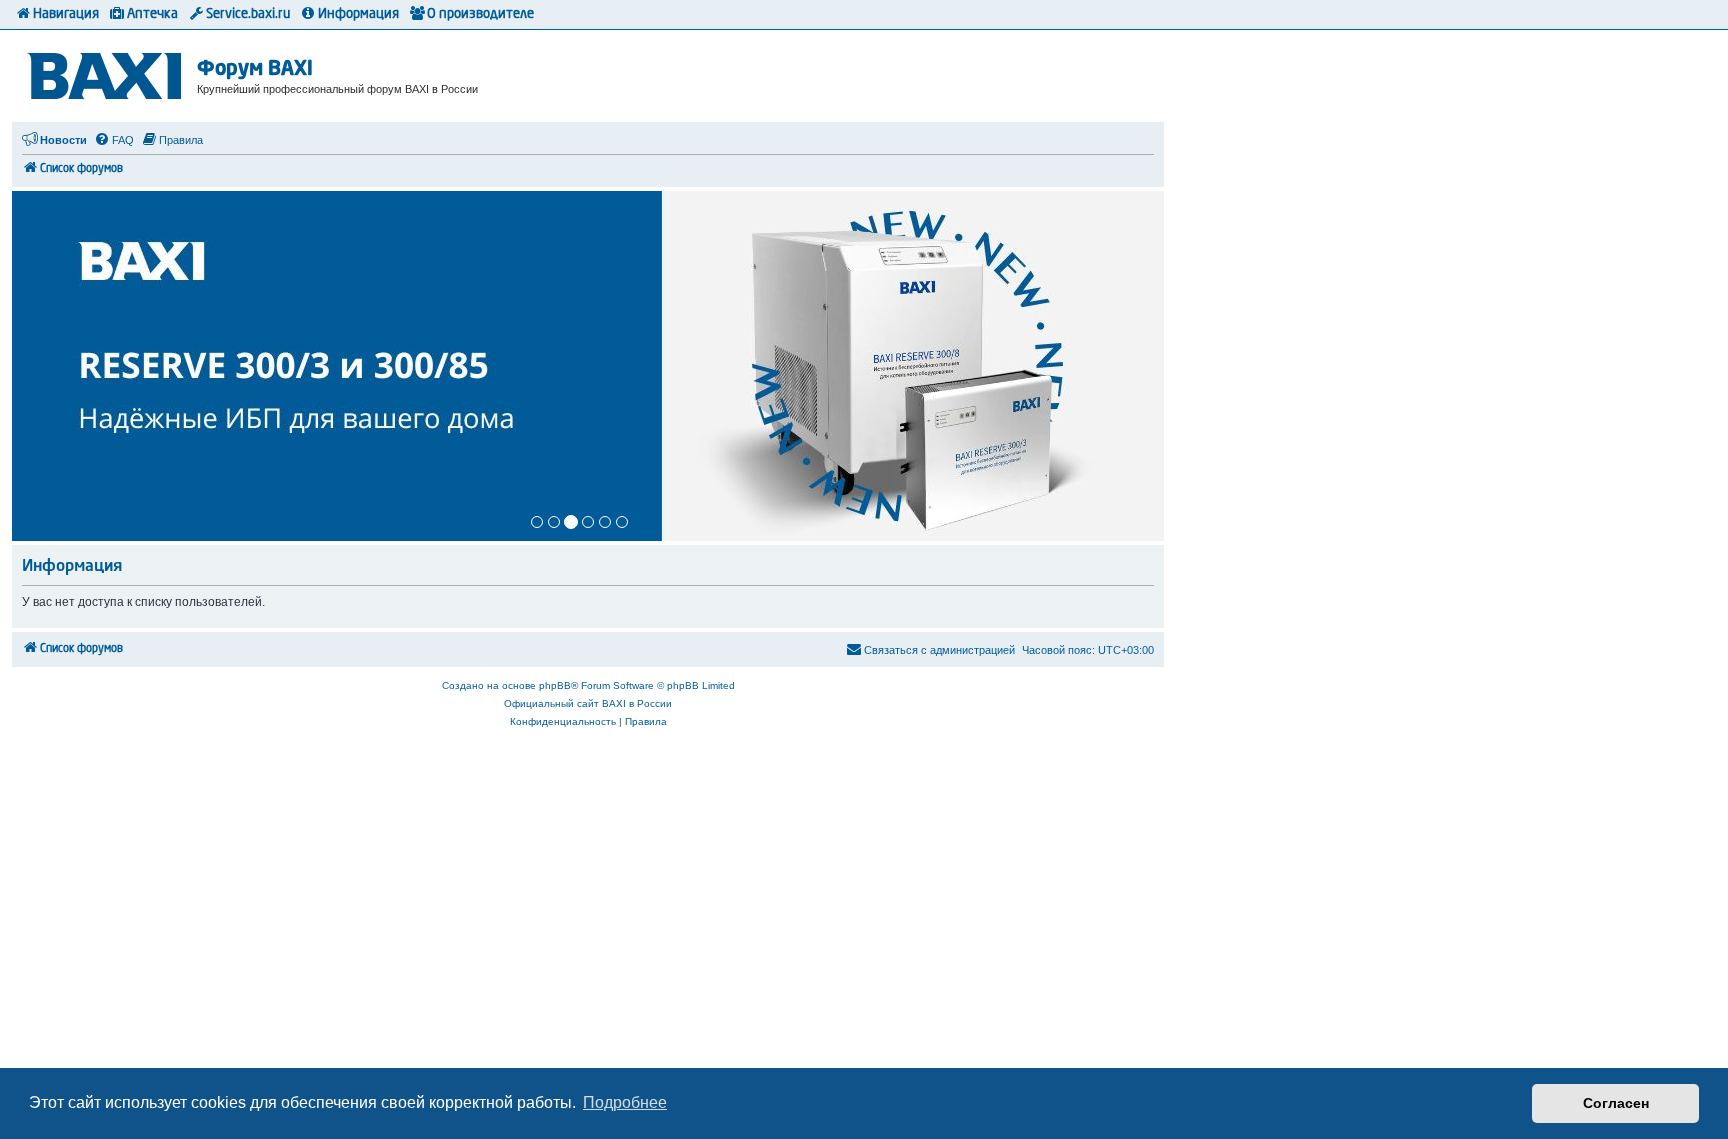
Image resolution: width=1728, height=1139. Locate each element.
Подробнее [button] (625, 1102)
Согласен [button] (1616, 1103)
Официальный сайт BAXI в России (588, 703)
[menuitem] (114, 140)
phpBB (555, 685)
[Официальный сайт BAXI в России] (107, 72)
